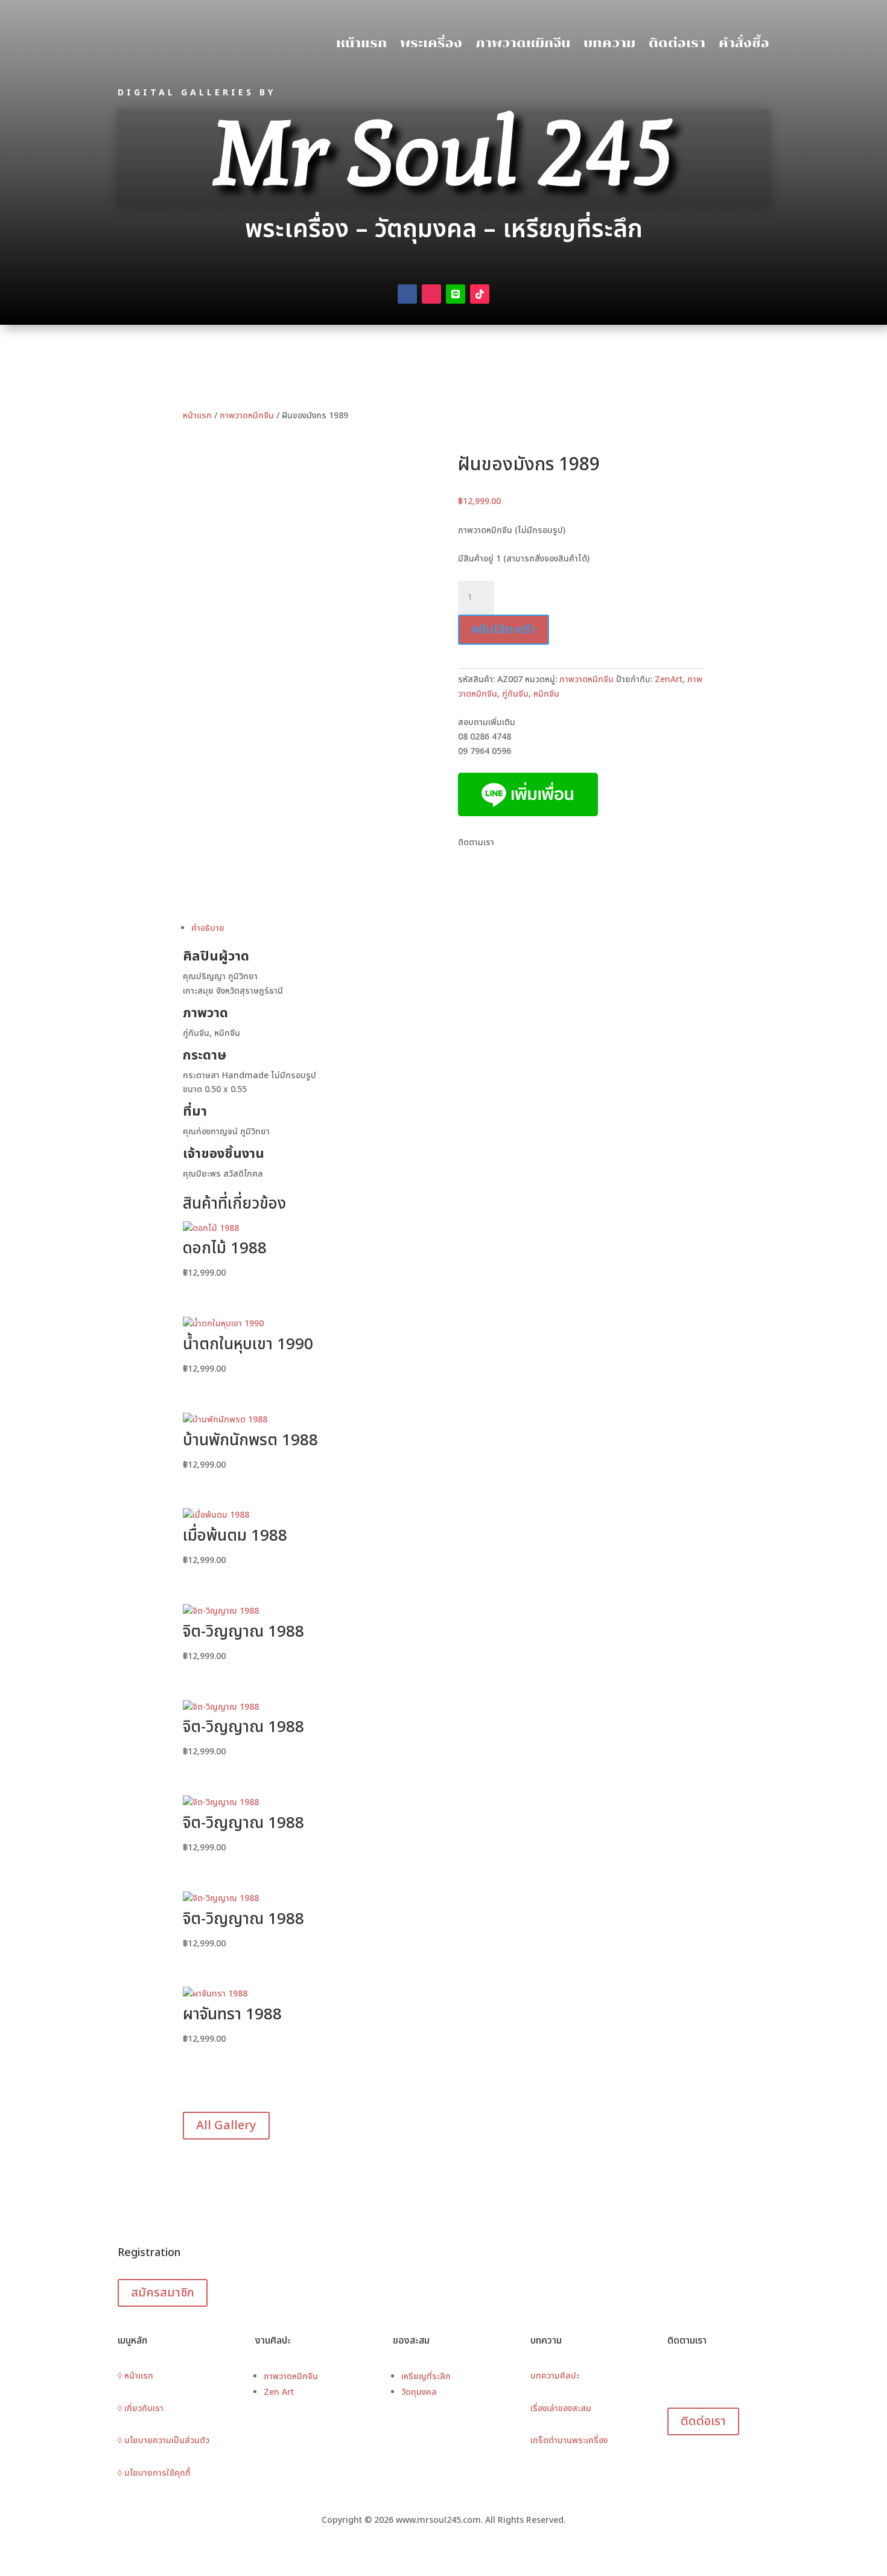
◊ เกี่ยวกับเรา (141, 2408)
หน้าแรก (361, 43)
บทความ (609, 43)
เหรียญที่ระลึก (426, 2376)
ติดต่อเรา (677, 43)
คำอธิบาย (208, 928)
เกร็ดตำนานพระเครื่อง (569, 2440)
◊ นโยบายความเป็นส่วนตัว (164, 2440)
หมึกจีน (546, 694)
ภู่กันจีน (515, 694)
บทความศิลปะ (555, 2376)
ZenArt (669, 679)
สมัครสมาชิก (163, 2293)
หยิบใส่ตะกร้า (504, 630)
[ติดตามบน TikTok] (480, 294)
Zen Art (279, 2392)
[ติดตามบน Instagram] (431, 294)
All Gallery (226, 2126)
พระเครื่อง (431, 43)
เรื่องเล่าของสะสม (561, 2408)
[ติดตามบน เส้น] (456, 294)
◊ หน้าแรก (135, 2376)
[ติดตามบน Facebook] (407, 294)
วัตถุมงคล (419, 2392)
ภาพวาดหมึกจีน (523, 43)
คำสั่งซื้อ (744, 43)
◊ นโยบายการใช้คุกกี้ (154, 2473)
